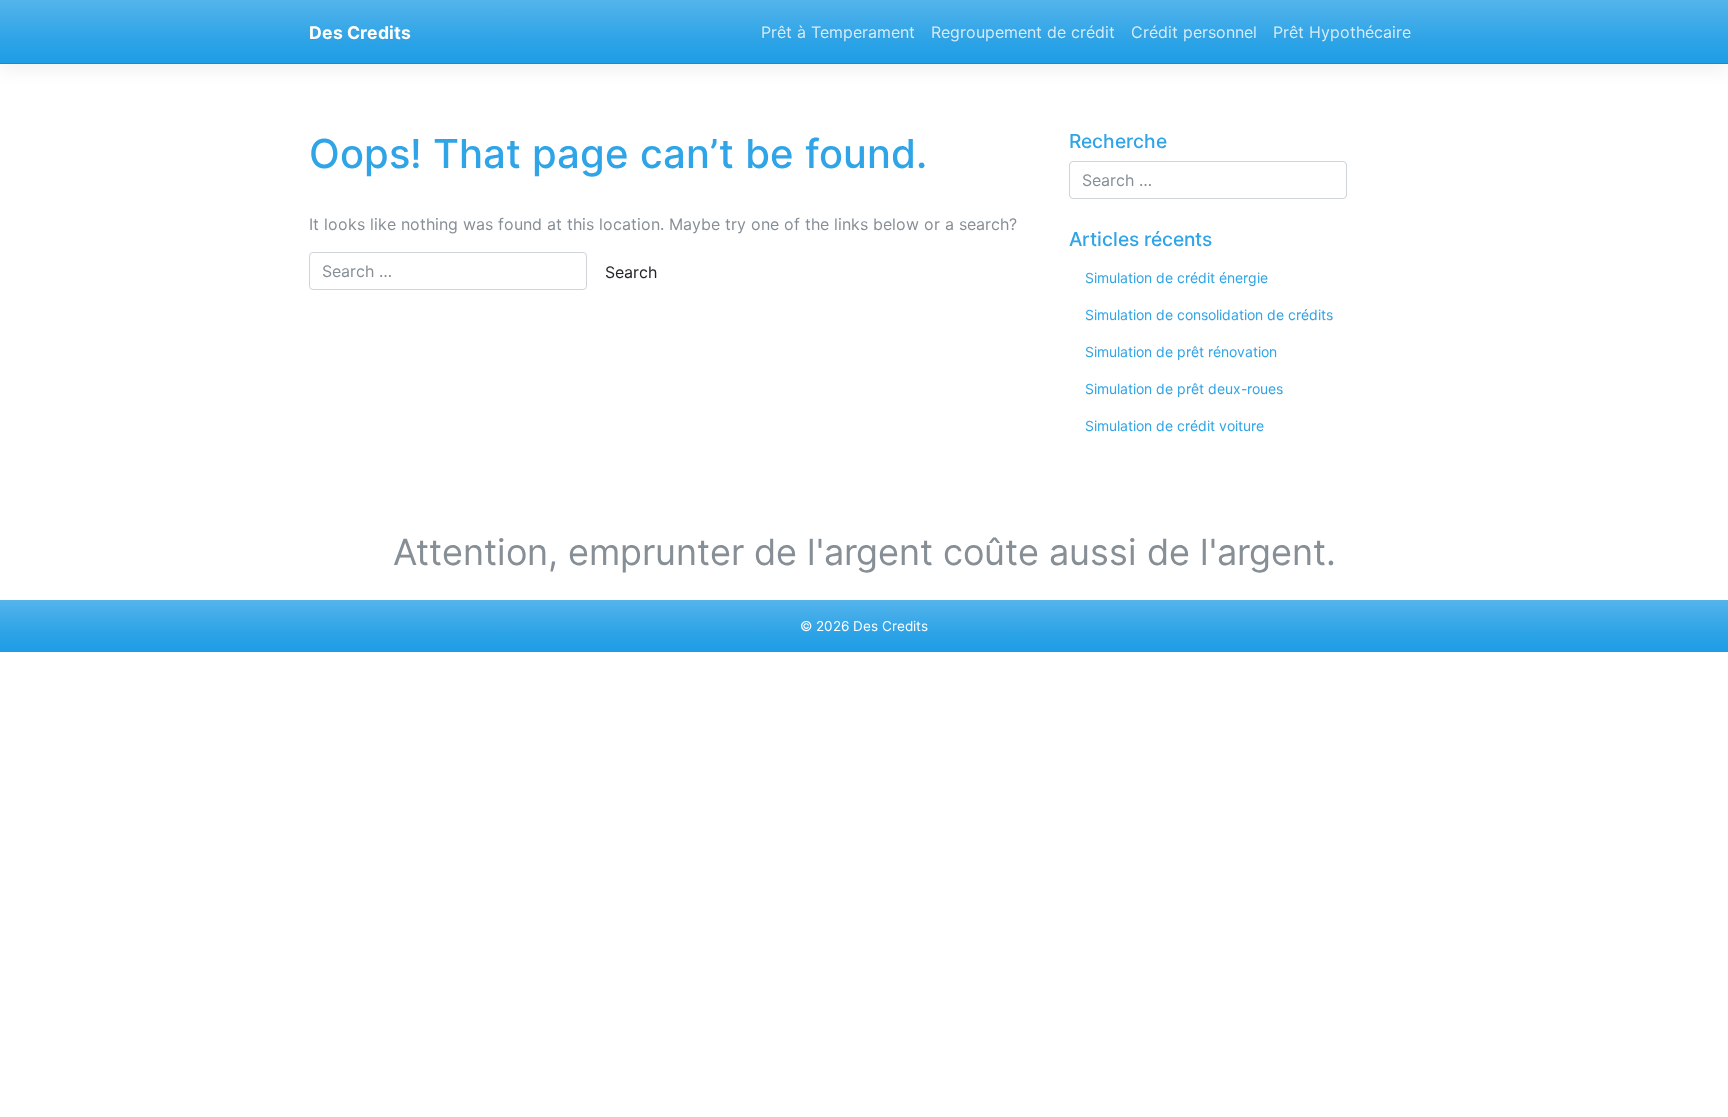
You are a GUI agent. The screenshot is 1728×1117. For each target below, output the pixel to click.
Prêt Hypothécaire (1342, 32)
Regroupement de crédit (1023, 32)
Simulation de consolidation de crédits (1209, 314)
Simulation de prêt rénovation (1181, 351)
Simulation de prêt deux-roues (1184, 388)
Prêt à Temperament (838, 32)
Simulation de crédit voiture (1174, 425)
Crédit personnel (1194, 32)
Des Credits (360, 32)
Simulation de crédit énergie (1176, 277)
